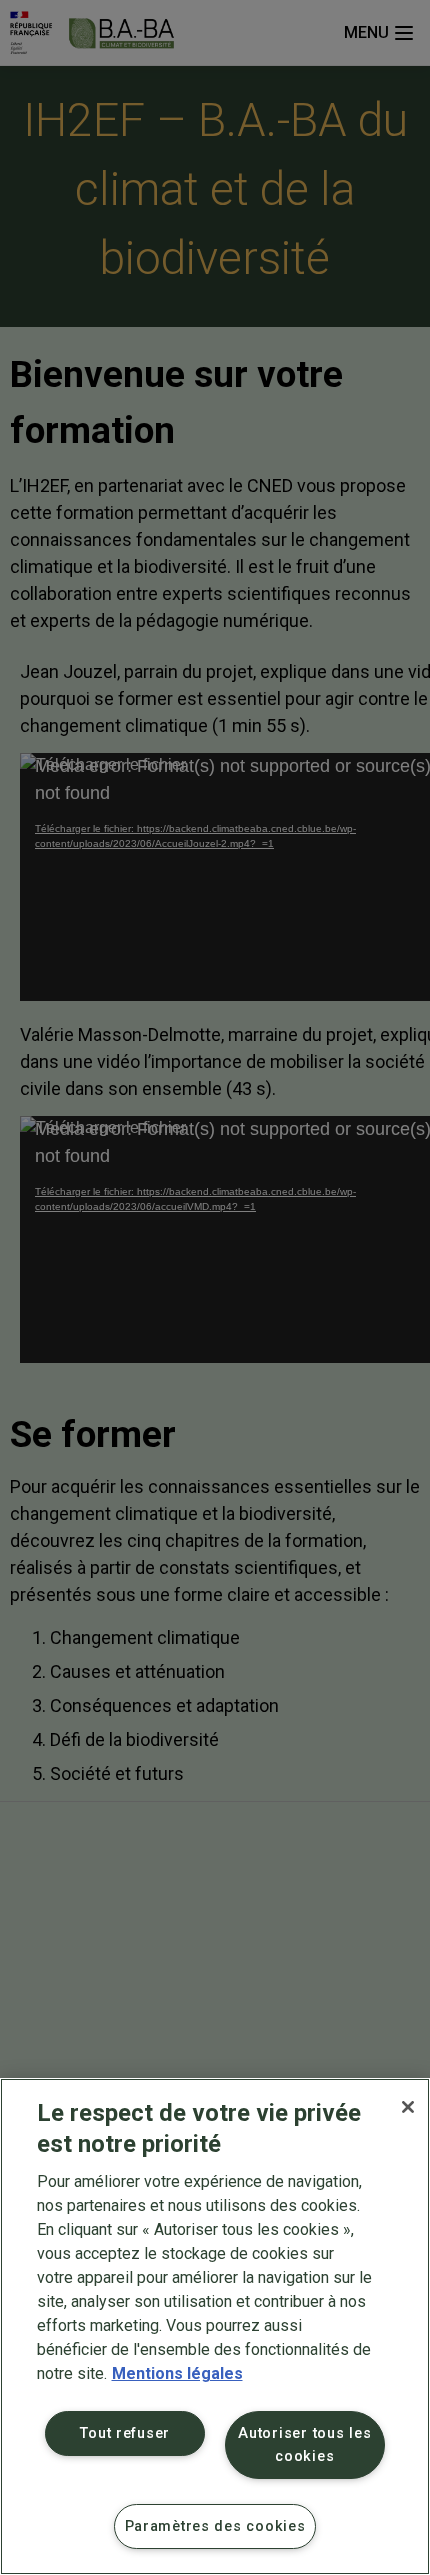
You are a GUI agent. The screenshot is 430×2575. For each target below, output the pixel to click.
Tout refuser (125, 2433)
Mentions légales (177, 2373)
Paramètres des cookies (215, 2526)
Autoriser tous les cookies (304, 2445)
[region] (215, 2326)
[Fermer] (408, 2107)
